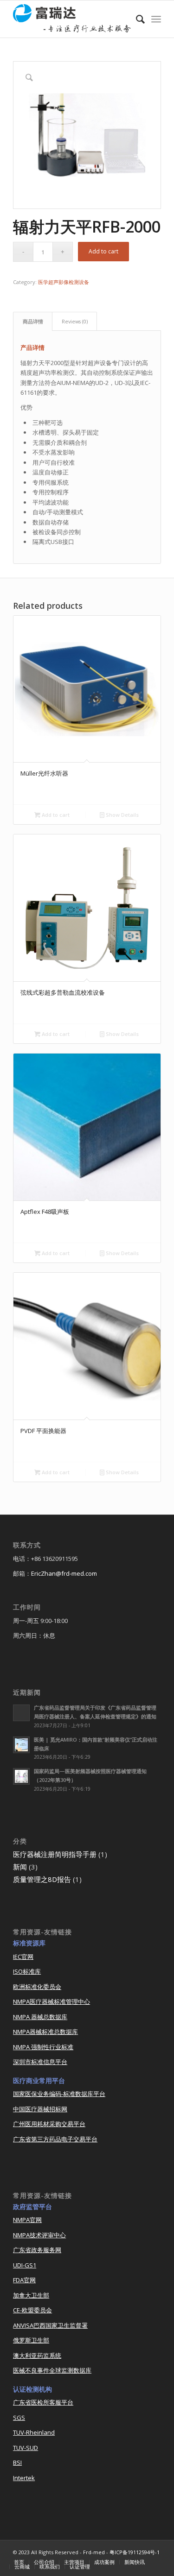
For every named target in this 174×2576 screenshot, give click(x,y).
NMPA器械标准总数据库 (45, 2032)
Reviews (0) (75, 321)
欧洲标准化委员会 (37, 1987)
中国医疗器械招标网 (40, 2109)
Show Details (122, 815)
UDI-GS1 (25, 2265)
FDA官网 (24, 2280)
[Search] (136, 19)
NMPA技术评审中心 (39, 2235)
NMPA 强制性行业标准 (43, 2047)
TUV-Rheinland (34, 2432)
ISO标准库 (27, 1971)
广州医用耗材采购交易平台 (49, 2124)
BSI (17, 2462)
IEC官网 (23, 1957)
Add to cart (103, 251)
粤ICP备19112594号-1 (135, 2552)
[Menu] (156, 19)
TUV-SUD (26, 2448)
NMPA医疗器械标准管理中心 (52, 2001)
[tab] (33, 321)
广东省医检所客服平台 (43, 2402)
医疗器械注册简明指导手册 (55, 1854)
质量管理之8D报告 (42, 1879)
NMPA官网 (27, 2220)
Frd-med (94, 2552)
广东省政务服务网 (37, 2250)
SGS (19, 2418)
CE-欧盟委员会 (32, 2310)
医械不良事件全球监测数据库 (52, 2370)
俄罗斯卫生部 (31, 2340)
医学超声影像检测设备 (64, 282)
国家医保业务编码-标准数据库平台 (59, 2094)
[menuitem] (136, 19)
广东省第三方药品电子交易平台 (55, 2139)
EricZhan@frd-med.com (64, 1573)
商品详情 (33, 321)
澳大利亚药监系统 (37, 2355)
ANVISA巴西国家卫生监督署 (50, 2325)
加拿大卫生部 (31, 2295)
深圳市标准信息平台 (40, 2062)
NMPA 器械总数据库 (40, 2017)
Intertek (24, 2478)
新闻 (20, 1867)
